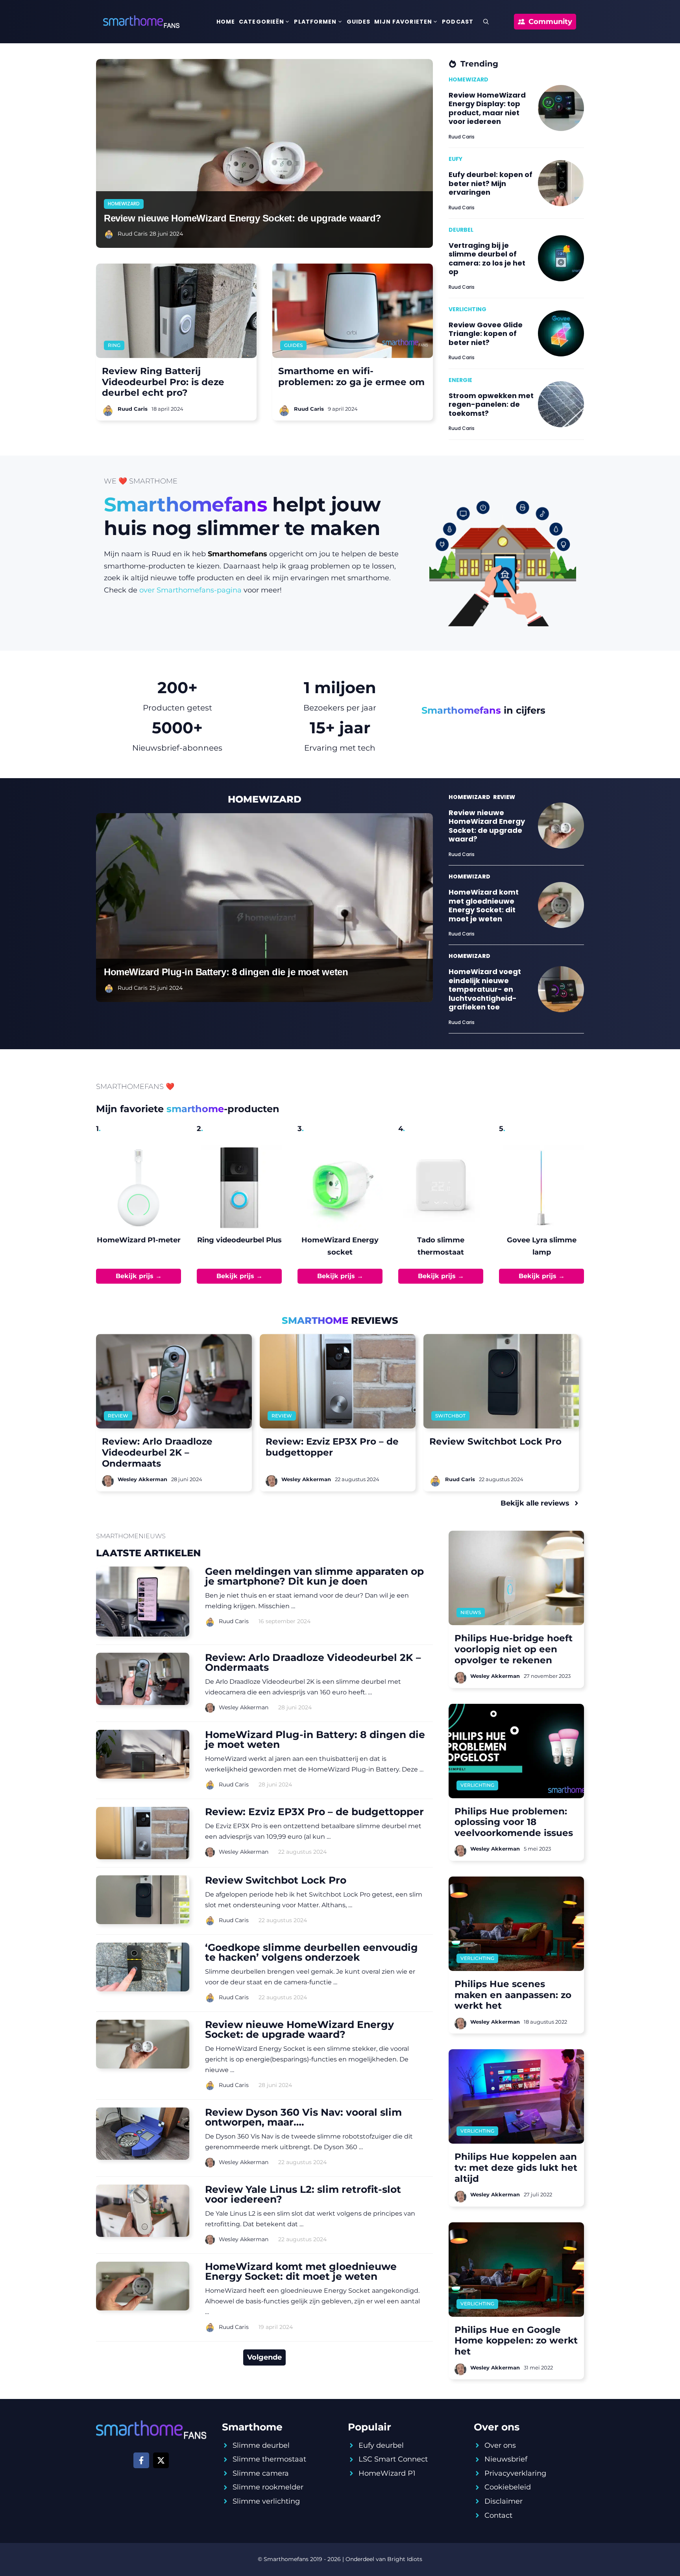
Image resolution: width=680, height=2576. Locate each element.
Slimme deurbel (261, 2445)
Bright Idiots (405, 2559)
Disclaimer (504, 2501)
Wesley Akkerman (244, 1707)
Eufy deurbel (381, 2445)
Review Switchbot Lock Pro (276, 1880)
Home (226, 22)
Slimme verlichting (266, 2501)
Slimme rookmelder (268, 2487)
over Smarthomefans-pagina (190, 590)
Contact (498, 2515)
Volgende (264, 2357)
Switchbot (450, 1416)
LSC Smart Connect (393, 2459)
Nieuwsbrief (506, 2459)
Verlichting (477, 1785)
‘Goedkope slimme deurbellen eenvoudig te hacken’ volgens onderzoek (311, 1952)
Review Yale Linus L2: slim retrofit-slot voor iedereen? (303, 2194)
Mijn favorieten (403, 22)
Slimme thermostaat (269, 2459)
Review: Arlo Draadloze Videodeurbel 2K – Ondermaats (313, 1662)
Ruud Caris (133, 234)
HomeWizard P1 (387, 2473)
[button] (486, 22)
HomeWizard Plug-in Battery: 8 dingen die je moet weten (226, 972)
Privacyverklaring (515, 2473)
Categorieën (261, 22)
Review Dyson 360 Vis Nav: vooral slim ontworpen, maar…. (303, 2117)
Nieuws (471, 1612)
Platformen (315, 22)
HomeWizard (124, 204)
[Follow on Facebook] (141, 2460)
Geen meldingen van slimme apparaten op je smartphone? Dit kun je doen (314, 1576)
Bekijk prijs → (139, 1276)
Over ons (500, 2445)
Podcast (458, 22)
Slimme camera (261, 2473)
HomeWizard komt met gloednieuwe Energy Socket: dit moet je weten (301, 2271)
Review (118, 1416)
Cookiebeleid (508, 2487)
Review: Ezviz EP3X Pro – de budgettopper (314, 1812)
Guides (359, 22)
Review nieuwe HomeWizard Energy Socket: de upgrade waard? (243, 218)
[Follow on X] (161, 2460)
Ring (114, 345)
